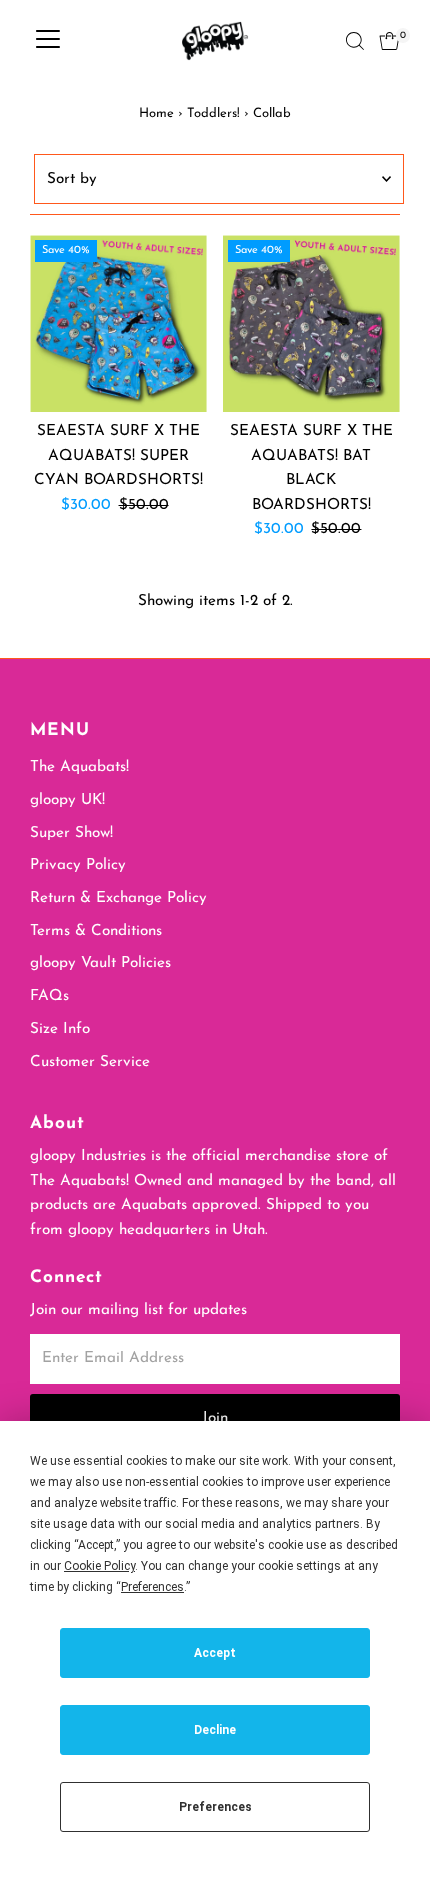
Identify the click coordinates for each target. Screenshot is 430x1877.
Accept (215, 1653)
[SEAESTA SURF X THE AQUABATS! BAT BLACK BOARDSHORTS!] (311, 323)
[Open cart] (389, 41)
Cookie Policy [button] (99, 1566)
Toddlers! (213, 113)
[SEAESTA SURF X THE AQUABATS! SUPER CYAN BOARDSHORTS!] (118, 323)
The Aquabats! (79, 767)
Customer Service (90, 1062)
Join (215, 1418)
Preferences (215, 1807)
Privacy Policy (78, 865)
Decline (215, 1730)
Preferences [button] (152, 1587)
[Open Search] (355, 41)
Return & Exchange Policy (118, 898)
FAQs (49, 996)
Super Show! (71, 833)
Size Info (60, 1029)
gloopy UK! (67, 800)
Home (156, 113)
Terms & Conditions (96, 931)
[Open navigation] (48, 41)
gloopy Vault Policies (100, 963)
